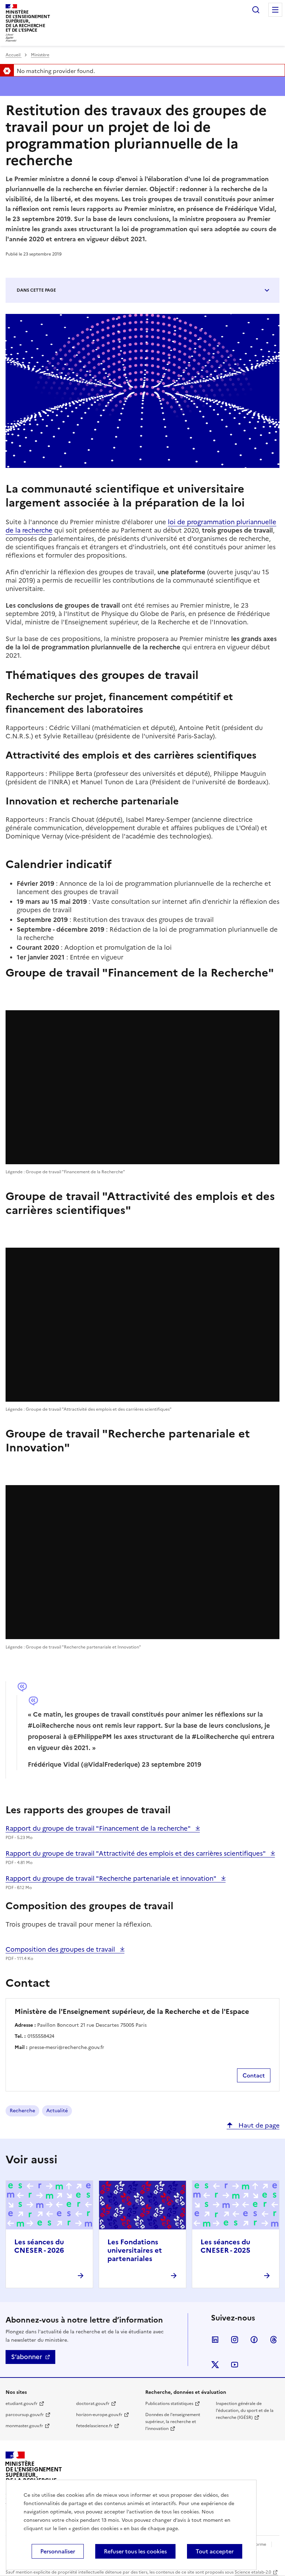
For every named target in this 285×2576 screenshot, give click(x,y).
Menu (275, 10)
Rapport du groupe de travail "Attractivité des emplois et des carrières (136, 1853)
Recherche (22, 2111)
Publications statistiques (169, 2404)
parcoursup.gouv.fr (25, 2415)
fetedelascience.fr (94, 2426)
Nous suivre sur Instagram (235, 2340)
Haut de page (258, 2125)
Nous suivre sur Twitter (215, 2365)
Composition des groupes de (61, 1949)
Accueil (14, 55)
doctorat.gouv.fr (93, 2404)
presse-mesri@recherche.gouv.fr (67, 2047)
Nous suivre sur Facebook (254, 2340)
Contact (254, 2075)
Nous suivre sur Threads (274, 2340)
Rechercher (256, 10)
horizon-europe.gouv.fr (99, 2415)
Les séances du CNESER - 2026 (39, 2246)
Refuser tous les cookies (135, 2551)
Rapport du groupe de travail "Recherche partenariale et (112, 1878)
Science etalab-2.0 (253, 2572)
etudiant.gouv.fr (22, 2404)
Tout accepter (215, 2551)
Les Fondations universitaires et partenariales (135, 2250)
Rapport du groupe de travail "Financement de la (99, 1828)
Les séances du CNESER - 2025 (225, 2246)
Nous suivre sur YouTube (235, 2365)
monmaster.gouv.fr (24, 2426)
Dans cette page (36, 290)
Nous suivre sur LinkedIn (215, 2340)
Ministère (40, 55)
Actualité (57, 2111)
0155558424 (41, 2036)
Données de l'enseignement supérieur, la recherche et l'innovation (173, 2422)
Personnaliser (58, 2551)
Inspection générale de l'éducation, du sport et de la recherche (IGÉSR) (245, 2411)
